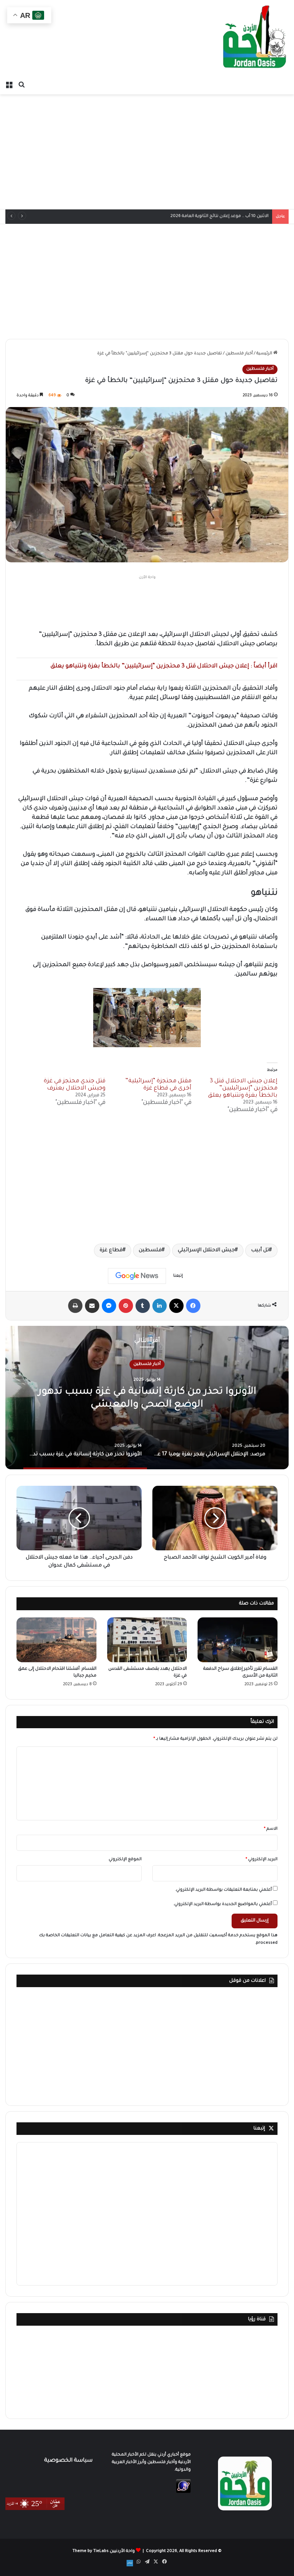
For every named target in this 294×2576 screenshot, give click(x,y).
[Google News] (137, 1276)
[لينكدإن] (160, 1306)
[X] (176, 1306)
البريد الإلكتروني (262, 1860)
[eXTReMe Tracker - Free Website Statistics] (183, 2492)
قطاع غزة (111, 1251)
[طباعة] (75, 1306)
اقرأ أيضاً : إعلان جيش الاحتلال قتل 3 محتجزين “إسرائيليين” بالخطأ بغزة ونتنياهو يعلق (164, 666)
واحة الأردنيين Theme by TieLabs (104, 2551)
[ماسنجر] (109, 1306)
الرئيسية (265, 354)
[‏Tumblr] (143, 1306)
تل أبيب (260, 1251)
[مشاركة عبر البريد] (92, 1306)
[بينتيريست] (126, 1306)
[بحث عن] (22, 85)
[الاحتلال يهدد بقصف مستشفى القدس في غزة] (147, 1640)
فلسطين (150, 1251)
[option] (147, 1398)
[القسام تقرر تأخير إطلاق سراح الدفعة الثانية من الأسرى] (238, 1640)
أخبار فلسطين (239, 354)
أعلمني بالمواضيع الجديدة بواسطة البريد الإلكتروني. (222, 1904)
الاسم (271, 1829)
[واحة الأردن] (255, 39)
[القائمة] (9, 85)
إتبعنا (259, 2129)
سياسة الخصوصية (68, 2461)
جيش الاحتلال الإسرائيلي (206, 1251)
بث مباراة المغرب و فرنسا (244, 216)
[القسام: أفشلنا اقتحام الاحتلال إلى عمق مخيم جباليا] (56, 1640)
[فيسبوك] (193, 1306)
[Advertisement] (147, 152)
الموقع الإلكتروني (125, 1860)
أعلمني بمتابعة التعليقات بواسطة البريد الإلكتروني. (223, 1890)
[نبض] (130, 2563)
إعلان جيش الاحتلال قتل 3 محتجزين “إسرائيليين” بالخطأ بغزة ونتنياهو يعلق (243, 1088)
